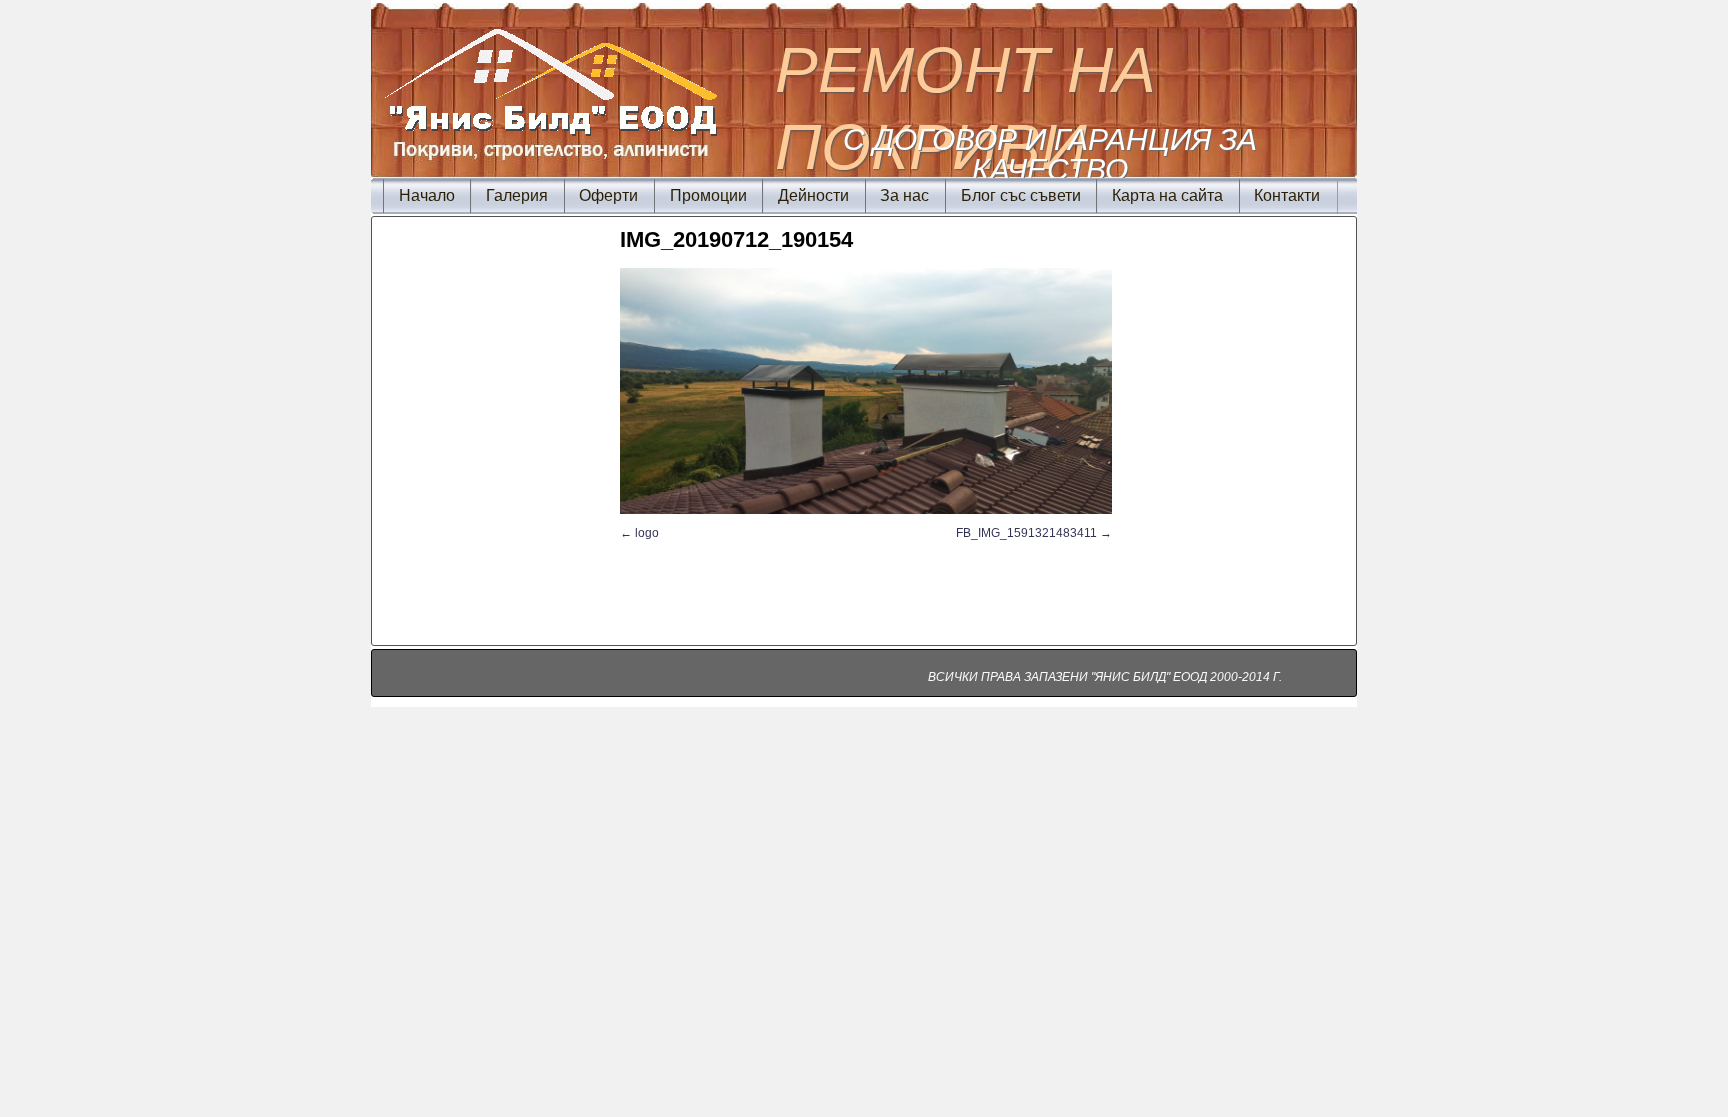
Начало (427, 195)
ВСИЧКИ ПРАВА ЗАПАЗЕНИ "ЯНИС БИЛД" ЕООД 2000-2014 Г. (1105, 677)
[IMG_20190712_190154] (866, 391)
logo (647, 533)
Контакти (1287, 195)
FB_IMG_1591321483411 (1026, 533)
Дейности (813, 195)
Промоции (708, 195)
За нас (904, 195)
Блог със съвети (1021, 195)
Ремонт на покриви (965, 108)
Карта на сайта (1167, 195)
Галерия (517, 195)
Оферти (608, 195)
